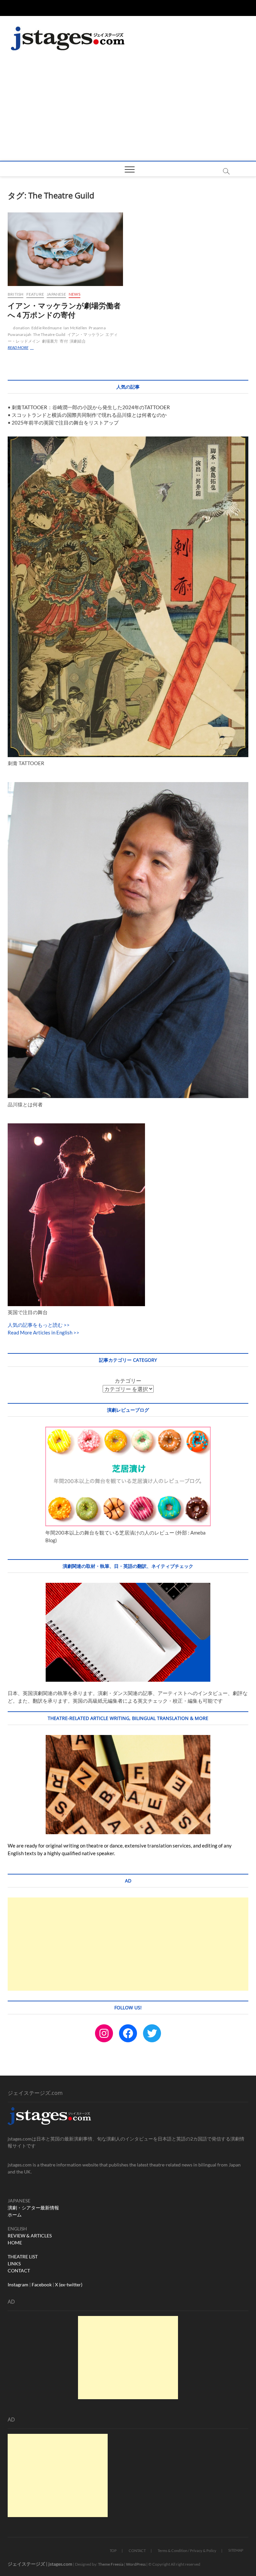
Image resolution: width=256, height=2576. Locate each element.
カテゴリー (128, 1381)
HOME (15, 2243)
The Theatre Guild (49, 334)
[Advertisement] (128, 111)
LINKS (14, 2264)
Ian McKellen (75, 328)
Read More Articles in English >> (43, 1332)
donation (21, 328)
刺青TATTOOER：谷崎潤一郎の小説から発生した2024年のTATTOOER (91, 407)
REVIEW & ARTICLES (30, 2236)
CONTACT (19, 2271)
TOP (113, 2551)
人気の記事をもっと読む (35, 1325)
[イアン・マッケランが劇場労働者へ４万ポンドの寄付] (65, 249)
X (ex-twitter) (69, 2285)
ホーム (15, 2215)
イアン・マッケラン (86, 334)
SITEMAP (236, 2550)
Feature (35, 294)
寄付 (64, 341)
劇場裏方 (50, 341)
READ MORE (22, 348)
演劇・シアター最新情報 (33, 2208)
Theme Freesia (111, 2564)
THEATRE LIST (23, 2257)
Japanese (56, 294)
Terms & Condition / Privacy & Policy (187, 2551)
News (74, 294)
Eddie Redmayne (46, 328)
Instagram (18, 2285)
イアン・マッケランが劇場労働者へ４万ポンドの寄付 (64, 310)
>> (66, 1325)
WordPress (136, 2564)
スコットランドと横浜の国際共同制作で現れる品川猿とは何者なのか (89, 415)
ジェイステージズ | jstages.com (40, 2564)
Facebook (42, 2285)
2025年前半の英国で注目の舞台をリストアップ (65, 423)
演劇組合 (78, 341)
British (15, 294)
